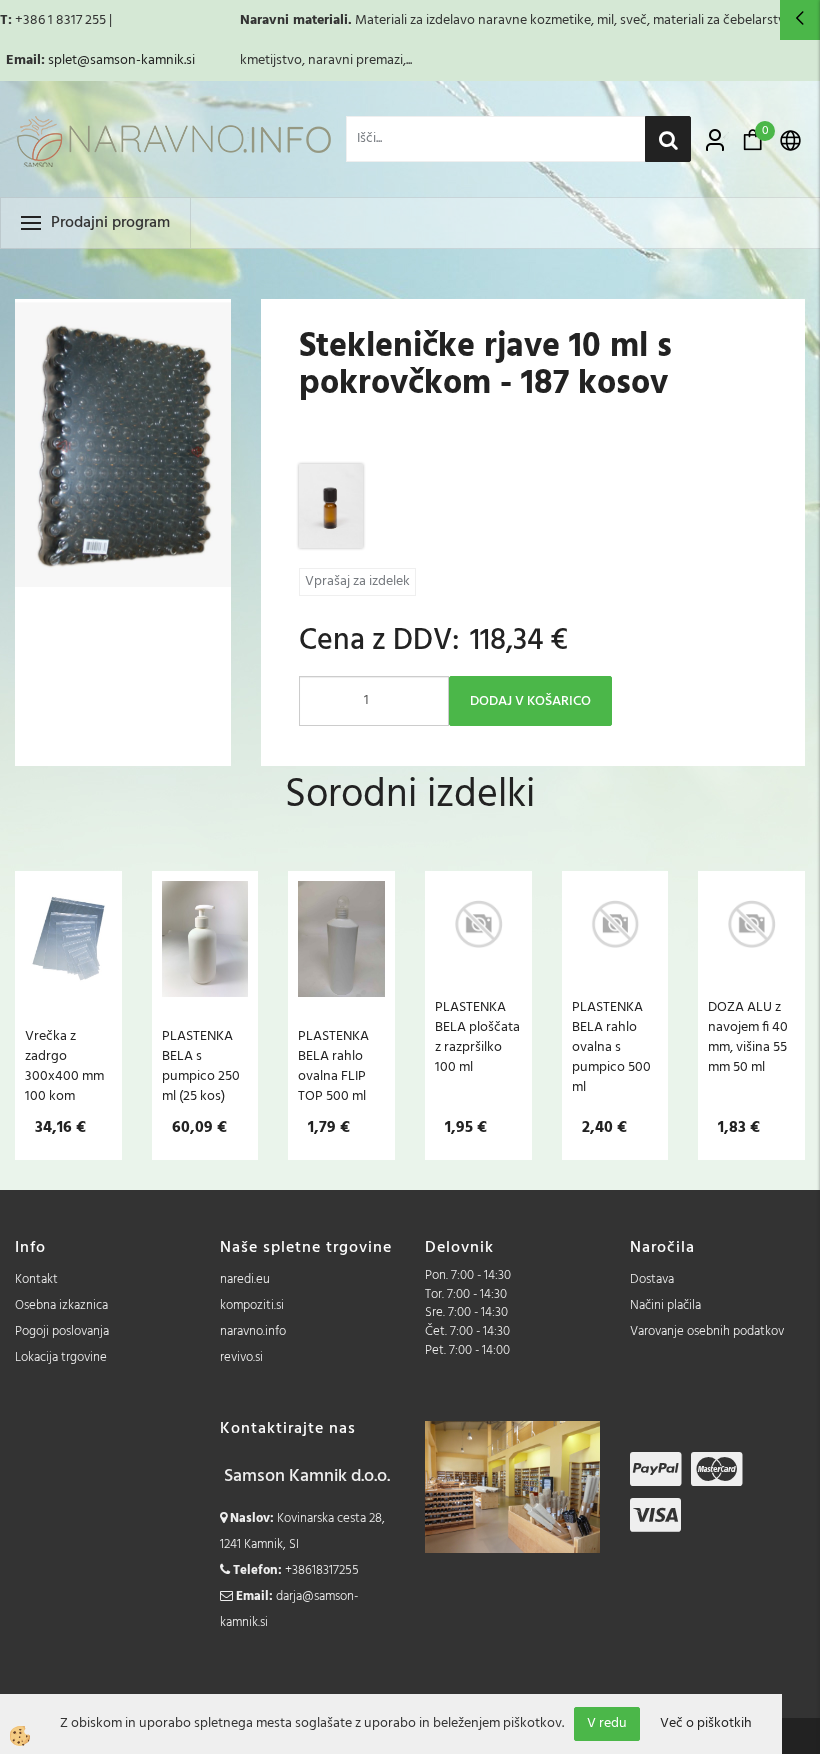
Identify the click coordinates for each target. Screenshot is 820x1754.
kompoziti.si (252, 1305)
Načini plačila (665, 1305)
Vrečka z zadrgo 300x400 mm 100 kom (64, 1066)
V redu (607, 1723)
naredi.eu (245, 1279)
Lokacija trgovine (61, 1357)
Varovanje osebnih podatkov (707, 1331)
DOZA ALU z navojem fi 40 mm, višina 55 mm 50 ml (748, 1037)
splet (62, 60)
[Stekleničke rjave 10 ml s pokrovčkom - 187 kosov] (331, 506)
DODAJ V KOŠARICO (530, 701)
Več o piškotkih (706, 1724)
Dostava (652, 1279)
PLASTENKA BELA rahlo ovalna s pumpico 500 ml (611, 1047)
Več (68, 977)
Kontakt (36, 1279)
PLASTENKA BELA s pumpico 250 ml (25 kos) (201, 1066)
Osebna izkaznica (61, 1305)
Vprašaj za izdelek (357, 581)
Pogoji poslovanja (62, 1331)
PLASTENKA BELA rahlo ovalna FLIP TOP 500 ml (333, 1066)
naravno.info (253, 1331)
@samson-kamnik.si (136, 60)
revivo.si (241, 1357)
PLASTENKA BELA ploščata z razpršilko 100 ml (477, 1037)
